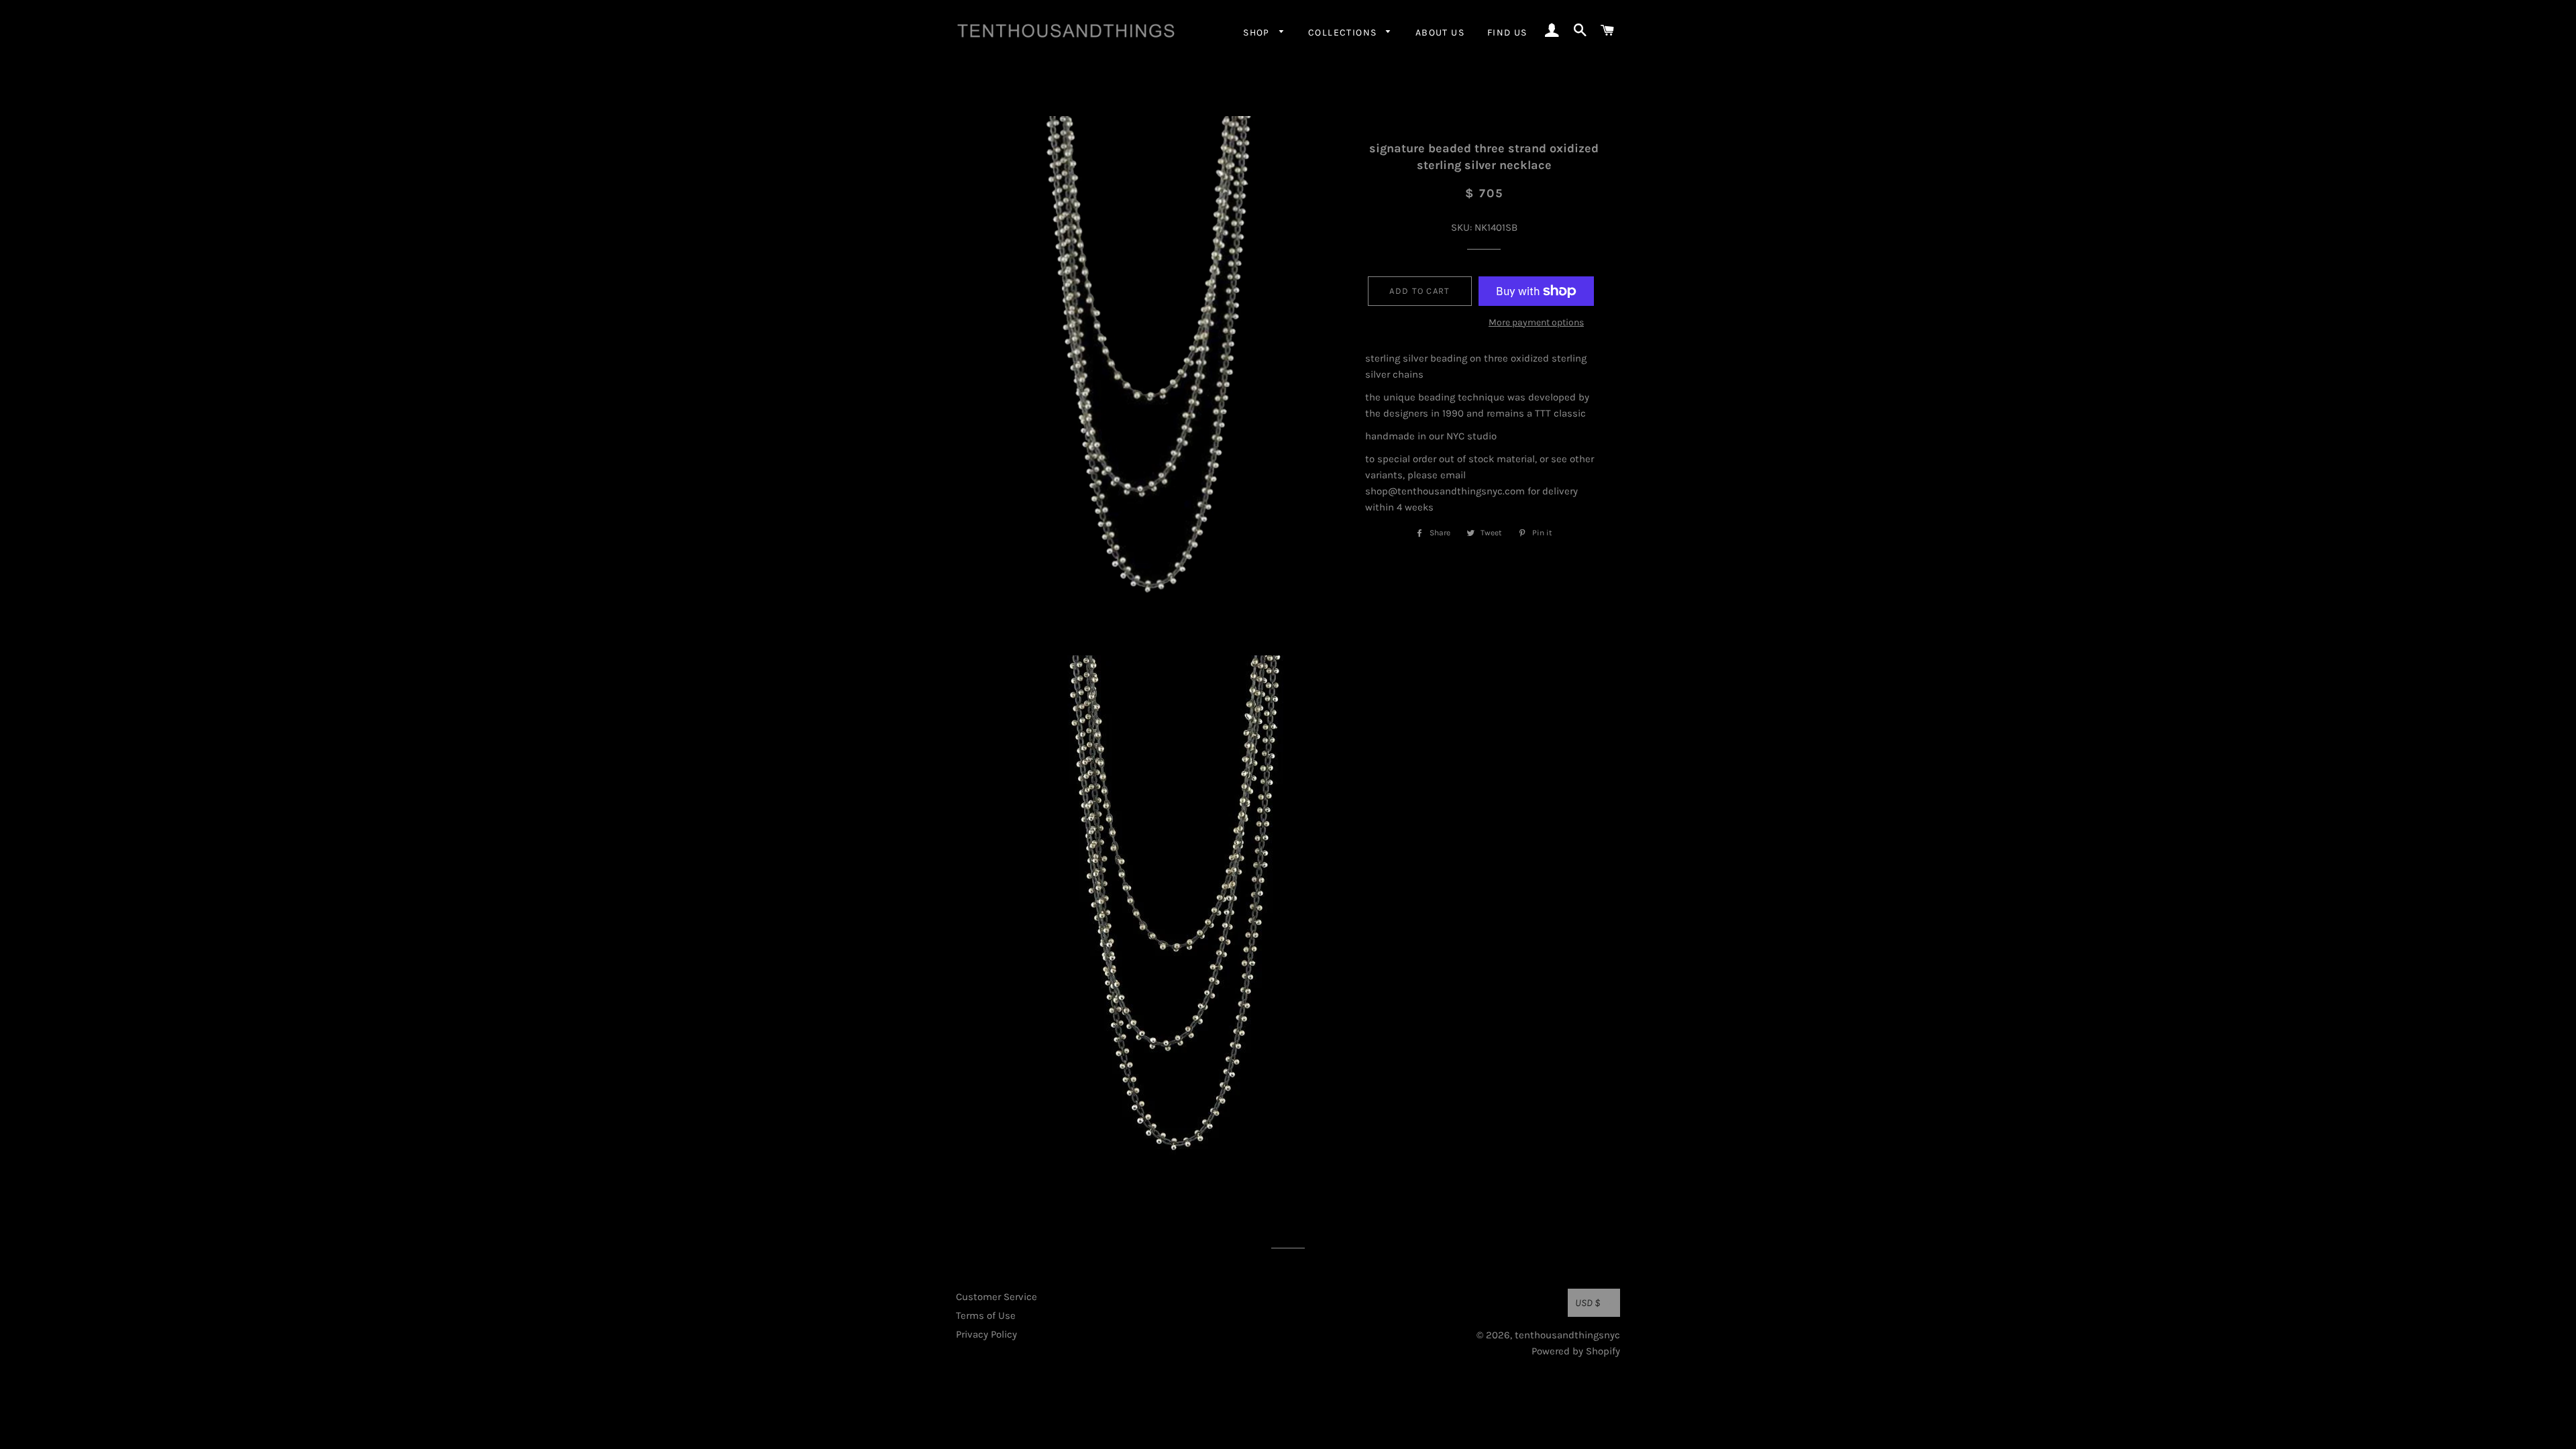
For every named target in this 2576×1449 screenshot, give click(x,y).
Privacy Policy (986, 1334)
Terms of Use (986, 1316)
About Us (1440, 33)
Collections (1344, 33)
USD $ (1588, 1303)
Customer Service (997, 1297)
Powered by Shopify (1576, 1351)
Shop (1258, 33)
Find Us (1507, 33)
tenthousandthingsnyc (1567, 1335)
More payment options (1536, 322)
